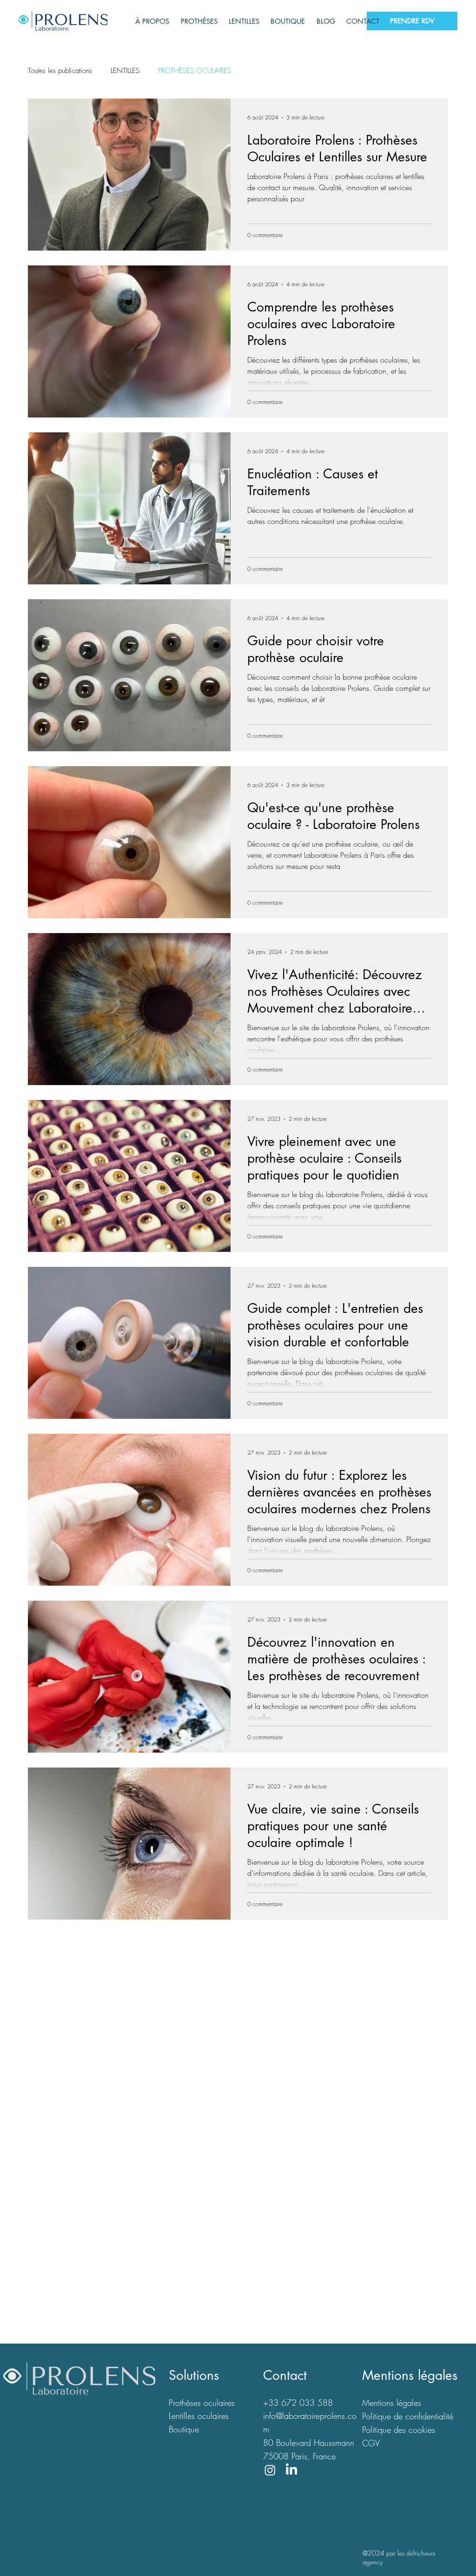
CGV (371, 2443)
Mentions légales (392, 2403)
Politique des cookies (399, 2430)
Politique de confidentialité (408, 2416)
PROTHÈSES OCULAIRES (195, 71)
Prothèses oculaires (202, 2403)
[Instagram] (270, 2470)
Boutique (184, 2429)
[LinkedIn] (291, 2470)
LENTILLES (125, 71)
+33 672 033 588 (298, 2403)
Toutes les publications (60, 71)
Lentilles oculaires (199, 2416)
